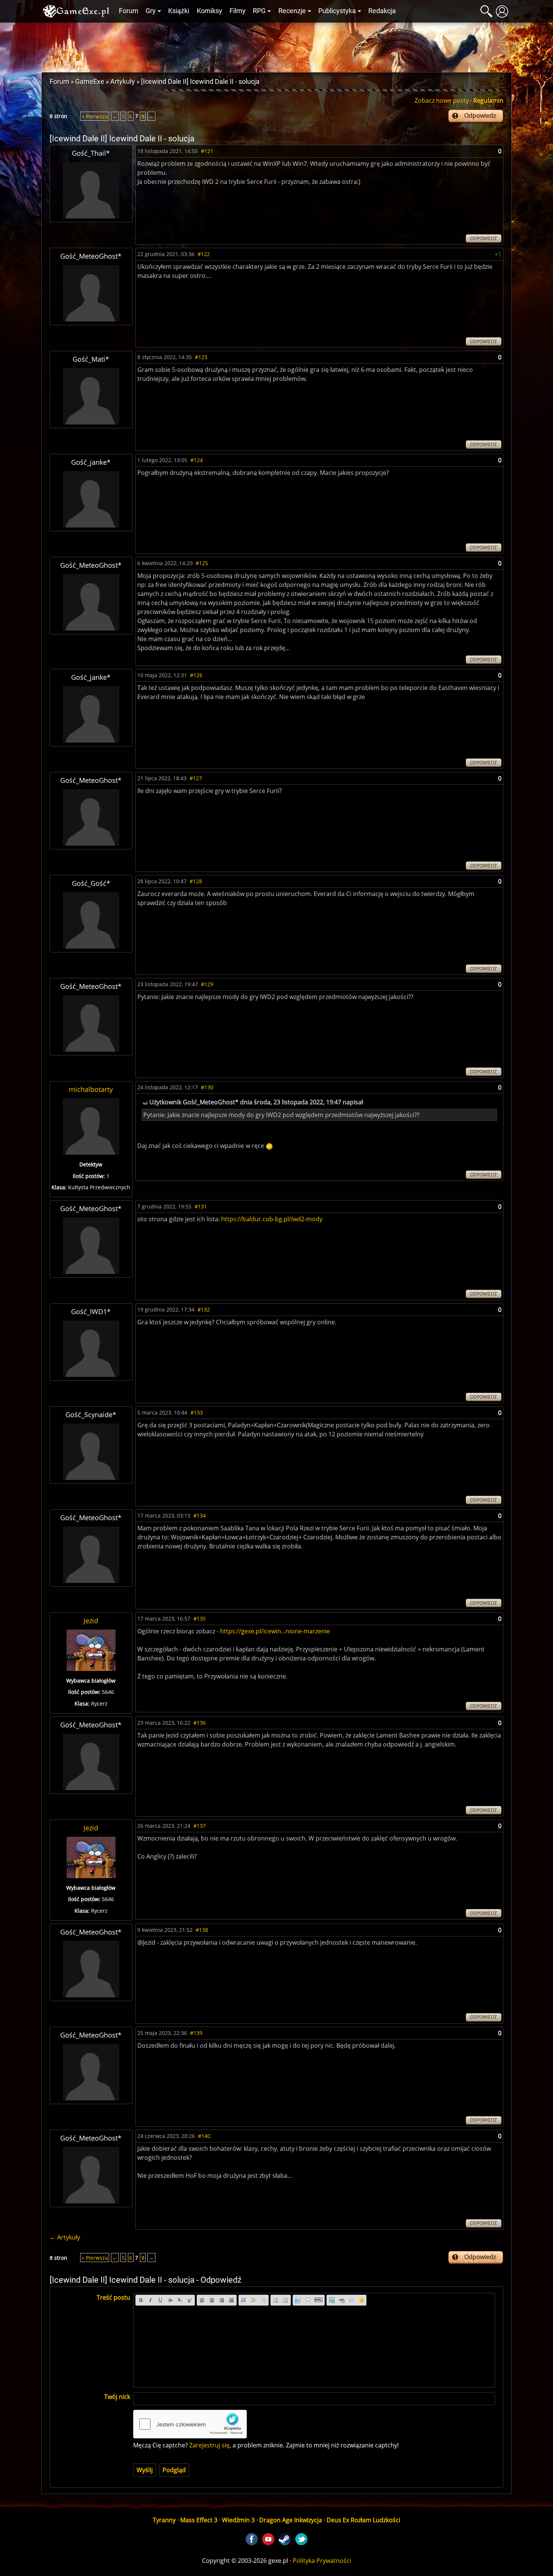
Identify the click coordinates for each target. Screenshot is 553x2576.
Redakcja (382, 11)
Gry (151, 11)
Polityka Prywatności (322, 2561)
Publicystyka (337, 11)
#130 (207, 1087)
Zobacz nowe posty (442, 100)
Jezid (91, 1621)
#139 (196, 2033)
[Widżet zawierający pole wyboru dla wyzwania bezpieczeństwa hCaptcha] (190, 2424)
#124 (197, 460)
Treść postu (113, 2297)
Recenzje (292, 11)
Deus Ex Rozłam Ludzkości (363, 2520)
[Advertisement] (276, 45)
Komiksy (210, 11)
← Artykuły (65, 2237)
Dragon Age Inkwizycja (291, 2520)
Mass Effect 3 (199, 2520)
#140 (204, 2136)
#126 (196, 675)
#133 (197, 1412)
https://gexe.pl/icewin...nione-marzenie (275, 1631)
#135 (200, 1619)
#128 (196, 881)
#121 (207, 151)
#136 (200, 1723)
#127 (196, 778)
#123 (201, 357)
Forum (129, 11)
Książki (179, 11)
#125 (202, 563)
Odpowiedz (480, 115)
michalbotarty (91, 1089)
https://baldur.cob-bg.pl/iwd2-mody (272, 1219)
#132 (204, 1309)
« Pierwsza (95, 116)
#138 (202, 1930)
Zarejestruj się (209, 2445)
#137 (200, 1826)
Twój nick (117, 2397)
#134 (200, 1515)
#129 (207, 984)
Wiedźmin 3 (238, 2520)
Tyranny (164, 2520)
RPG (259, 11)
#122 (204, 254)
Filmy (238, 11)
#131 (201, 1206)
